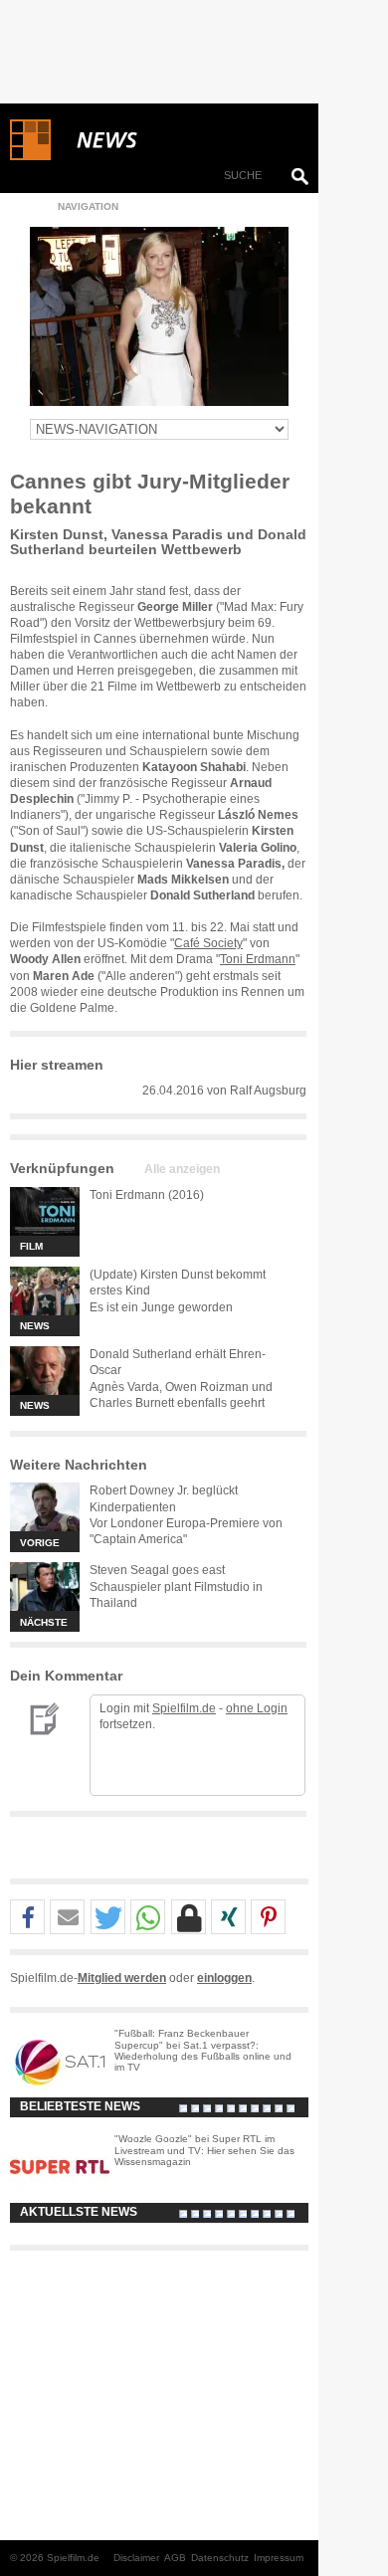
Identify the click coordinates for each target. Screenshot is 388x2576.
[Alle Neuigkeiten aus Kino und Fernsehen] (179, 140)
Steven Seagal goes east (157, 1570)
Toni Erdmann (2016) (147, 1195)
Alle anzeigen (182, 1169)
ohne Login (257, 1708)
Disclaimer (136, 2558)
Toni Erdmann (258, 959)
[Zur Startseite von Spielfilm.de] (30, 156)
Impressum (279, 2558)
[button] (27, 1918)
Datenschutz (220, 2558)
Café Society (208, 943)
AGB (175, 2558)
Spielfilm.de (184, 1708)
